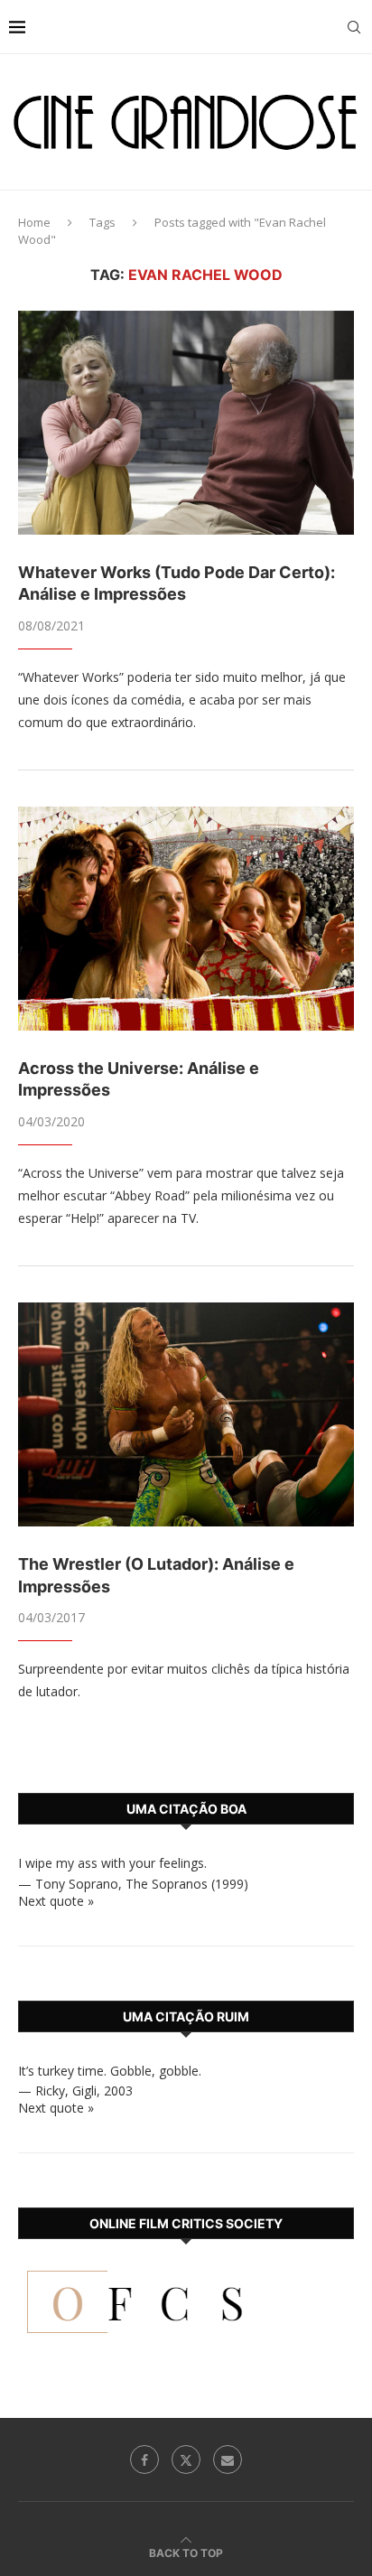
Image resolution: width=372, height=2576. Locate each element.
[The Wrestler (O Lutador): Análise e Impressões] (186, 1414)
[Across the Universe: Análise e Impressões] (186, 919)
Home (34, 222)
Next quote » (56, 1901)
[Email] (228, 2459)
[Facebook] (144, 2459)
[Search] (354, 27)
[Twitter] (186, 2459)
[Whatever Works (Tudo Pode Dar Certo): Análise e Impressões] (186, 423)
